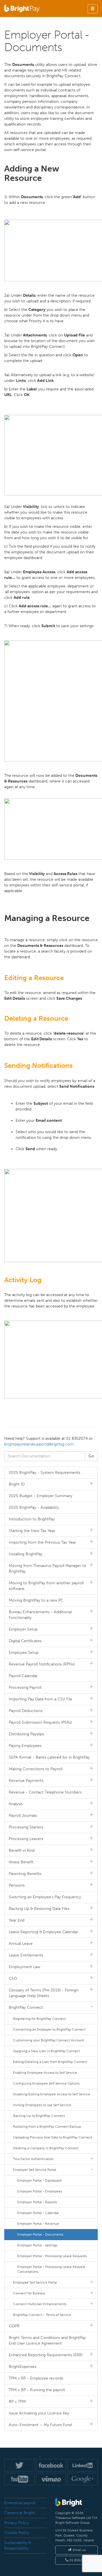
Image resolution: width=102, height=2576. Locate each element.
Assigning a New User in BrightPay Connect (46, 2051)
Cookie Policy (17, 2533)
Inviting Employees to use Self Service (42, 2105)
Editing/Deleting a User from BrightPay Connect (50, 2062)
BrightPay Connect (26, 2007)
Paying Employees (25, 1746)
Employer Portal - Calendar (38, 2213)
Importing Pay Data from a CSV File (41, 1699)
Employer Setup (23, 1629)
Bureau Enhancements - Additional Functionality (40, 1615)
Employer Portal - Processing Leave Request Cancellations (51, 2269)
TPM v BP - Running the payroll (37, 2390)
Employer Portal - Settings (37, 2245)
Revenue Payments (26, 1781)
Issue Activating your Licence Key (39, 2413)
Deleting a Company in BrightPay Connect (46, 2148)
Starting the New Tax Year (32, 1531)
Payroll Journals (23, 1816)
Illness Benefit (21, 1862)
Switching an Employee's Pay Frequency (45, 1897)
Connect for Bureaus (29, 2293)
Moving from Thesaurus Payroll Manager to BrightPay (47, 1569)
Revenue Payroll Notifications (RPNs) (42, 1664)
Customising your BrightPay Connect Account (48, 2040)
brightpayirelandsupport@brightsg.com (39, 1444)
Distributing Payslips (26, 1734)
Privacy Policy (17, 2523)
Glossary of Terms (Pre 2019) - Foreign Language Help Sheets (44, 1993)
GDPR (14, 2326)
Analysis (16, 1804)
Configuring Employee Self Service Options (46, 2083)
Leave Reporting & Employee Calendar (43, 1932)
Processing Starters (26, 1827)
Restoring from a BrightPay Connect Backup (47, 2127)
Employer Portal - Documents (40, 2234)
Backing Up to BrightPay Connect (39, 2116)
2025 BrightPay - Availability (34, 1507)
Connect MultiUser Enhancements (40, 2304)
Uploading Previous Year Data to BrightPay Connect (53, 2137)
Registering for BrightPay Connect (39, 2019)
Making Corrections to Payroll (36, 1769)
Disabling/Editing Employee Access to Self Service (52, 2094)
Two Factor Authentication (33, 2159)
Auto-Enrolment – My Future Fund (40, 2425)
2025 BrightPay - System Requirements (44, 1473)
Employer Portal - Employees (40, 2191)
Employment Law (25, 1967)
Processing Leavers (26, 1839)
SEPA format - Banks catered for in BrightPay (49, 1757)
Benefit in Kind (22, 1850)
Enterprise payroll (20, 2503)
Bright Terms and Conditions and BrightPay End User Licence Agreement (47, 2340)
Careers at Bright (19, 2513)
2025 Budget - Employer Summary (41, 1496)
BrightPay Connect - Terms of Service (42, 2315)
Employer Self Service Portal (35, 2170)
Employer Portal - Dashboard (39, 2181)
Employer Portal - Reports (37, 2202)
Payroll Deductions (26, 1711)
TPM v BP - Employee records (36, 2378)
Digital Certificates (25, 1641)
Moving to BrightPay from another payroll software (46, 1586)
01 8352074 (78, 2560)
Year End (17, 1920)
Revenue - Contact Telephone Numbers (45, 1792)
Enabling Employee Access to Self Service (45, 2073)
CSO (13, 1978)
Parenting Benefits (25, 1874)
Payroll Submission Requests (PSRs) (40, 1722)
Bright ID (17, 1484)
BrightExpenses (23, 2367)
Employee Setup (24, 1653)
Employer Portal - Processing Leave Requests (52, 2256)
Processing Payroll (25, 1687)
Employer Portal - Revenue (38, 2224)
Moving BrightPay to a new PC (36, 1600)
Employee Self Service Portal (35, 2282)
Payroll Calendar (23, 1676)
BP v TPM (17, 2402)
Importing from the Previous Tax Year (42, 1542)
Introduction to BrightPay (32, 1519)
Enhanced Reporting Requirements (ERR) (46, 2355)
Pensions (17, 1885)
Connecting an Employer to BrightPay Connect (49, 2029)
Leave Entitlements (26, 1955)
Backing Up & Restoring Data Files (39, 1909)
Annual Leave (21, 1944)
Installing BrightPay (26, 1554)
